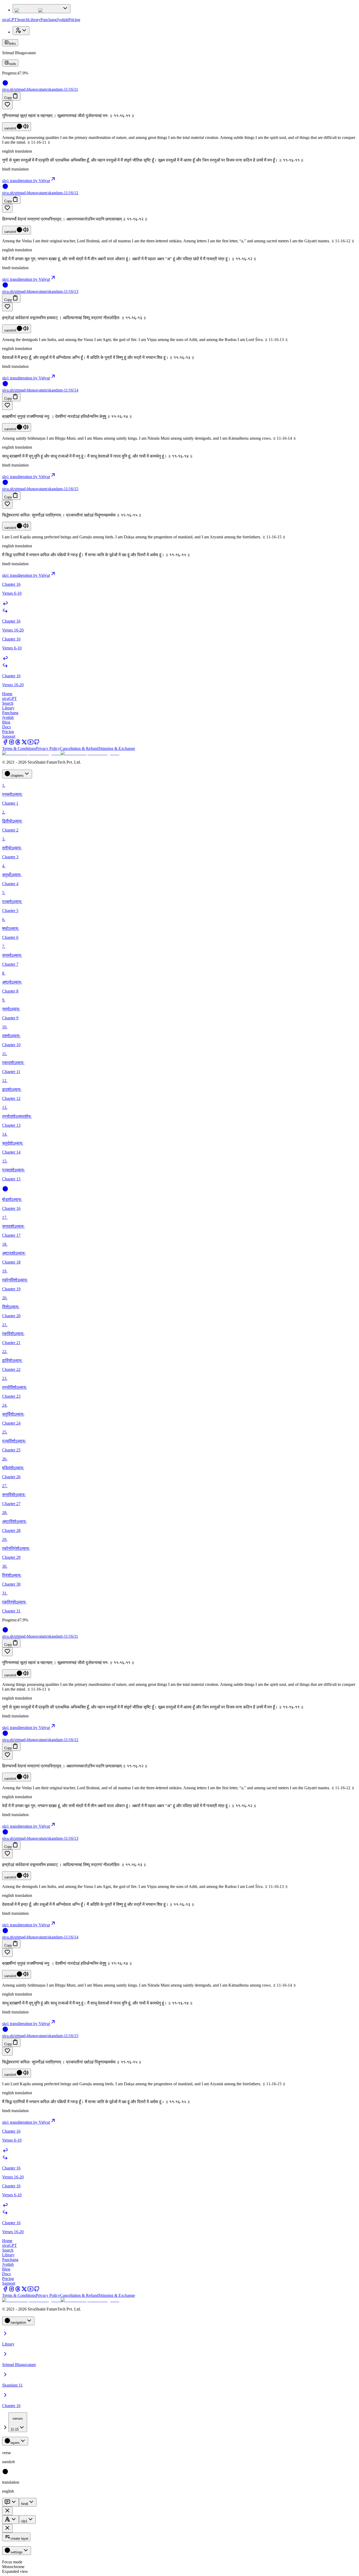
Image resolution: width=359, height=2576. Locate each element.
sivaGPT (9, 20)
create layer (19, 2539)
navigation (18, 2322)
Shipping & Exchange (117, 748)
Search (22, 20)
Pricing (74, 20)
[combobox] (18, 2422)
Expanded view (15, 2571)
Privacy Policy (48, 748)
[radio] (5, 2473)
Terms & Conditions (19, 748)
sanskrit (10, 128)
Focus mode (12, 2562)
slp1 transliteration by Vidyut (26, 181)
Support (9, 736)
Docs (6, 727)
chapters (17, 776)
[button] (179, 105)
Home (7, 694)
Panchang (49, 20)
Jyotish (63, 20)
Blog (6, 722)
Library (34, 20)
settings (17, 2552)
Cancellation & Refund (79, 748)
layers (15, 2443)
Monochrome (13, 2567)
